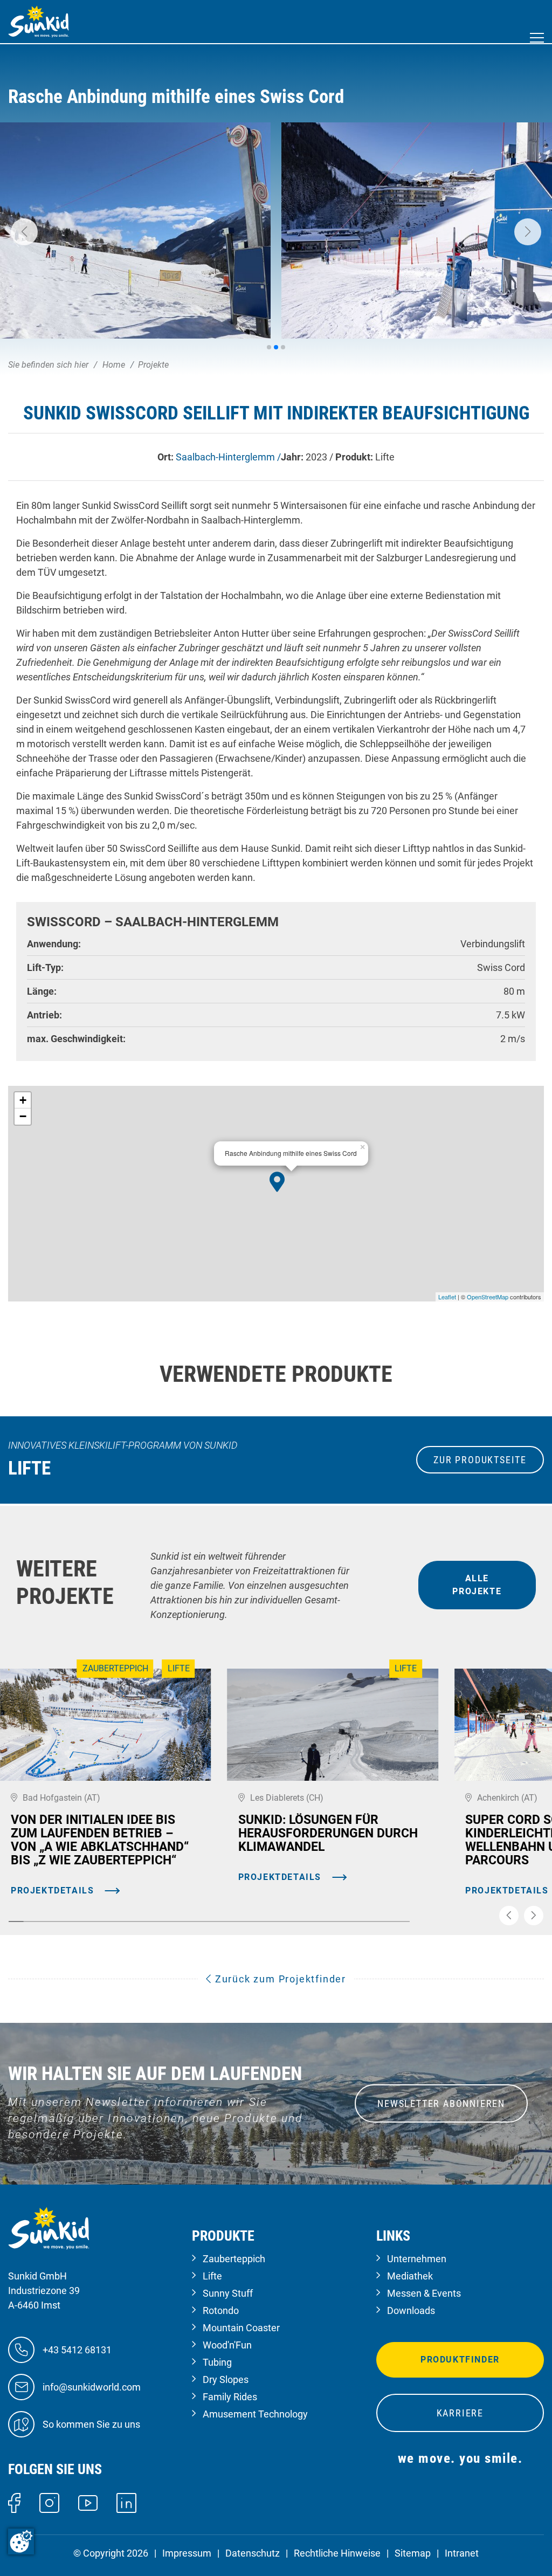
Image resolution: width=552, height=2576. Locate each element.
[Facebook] (14, 2502)
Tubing (217, 2362)
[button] (24, 232)
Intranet (462, 2553)
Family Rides (230, 2397)
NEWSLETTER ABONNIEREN (441, 2103)
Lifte (212, 2276)
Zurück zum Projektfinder (279, 1979)
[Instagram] (49, 2502)
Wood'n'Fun (227, 2345)
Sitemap (413, 2553)
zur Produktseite (480, 1460)
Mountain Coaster (241, 2328)
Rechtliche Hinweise (337, 2553)
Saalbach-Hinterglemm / (228, 457)
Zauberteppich (234, 2259)
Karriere (460, 2413)
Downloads (411, 2310)
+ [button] (23, 1100)
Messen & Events (424, 2293)
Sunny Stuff (228, 2293)
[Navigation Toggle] (537, 38)
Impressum (187, 2553)
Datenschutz (253, 2553)
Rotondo (221, 2310)
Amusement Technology (255, 2414)
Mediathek (410, 2276)
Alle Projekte (477, 1585)
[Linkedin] (126, 2502)
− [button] (23, 1116)
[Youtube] (88, 2502)
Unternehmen (417, 2259)
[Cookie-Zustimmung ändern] (21, 2541)
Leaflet (447, 1297)
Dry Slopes (226, 2379)
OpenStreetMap (488, 1297)
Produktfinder (460, 2360)
